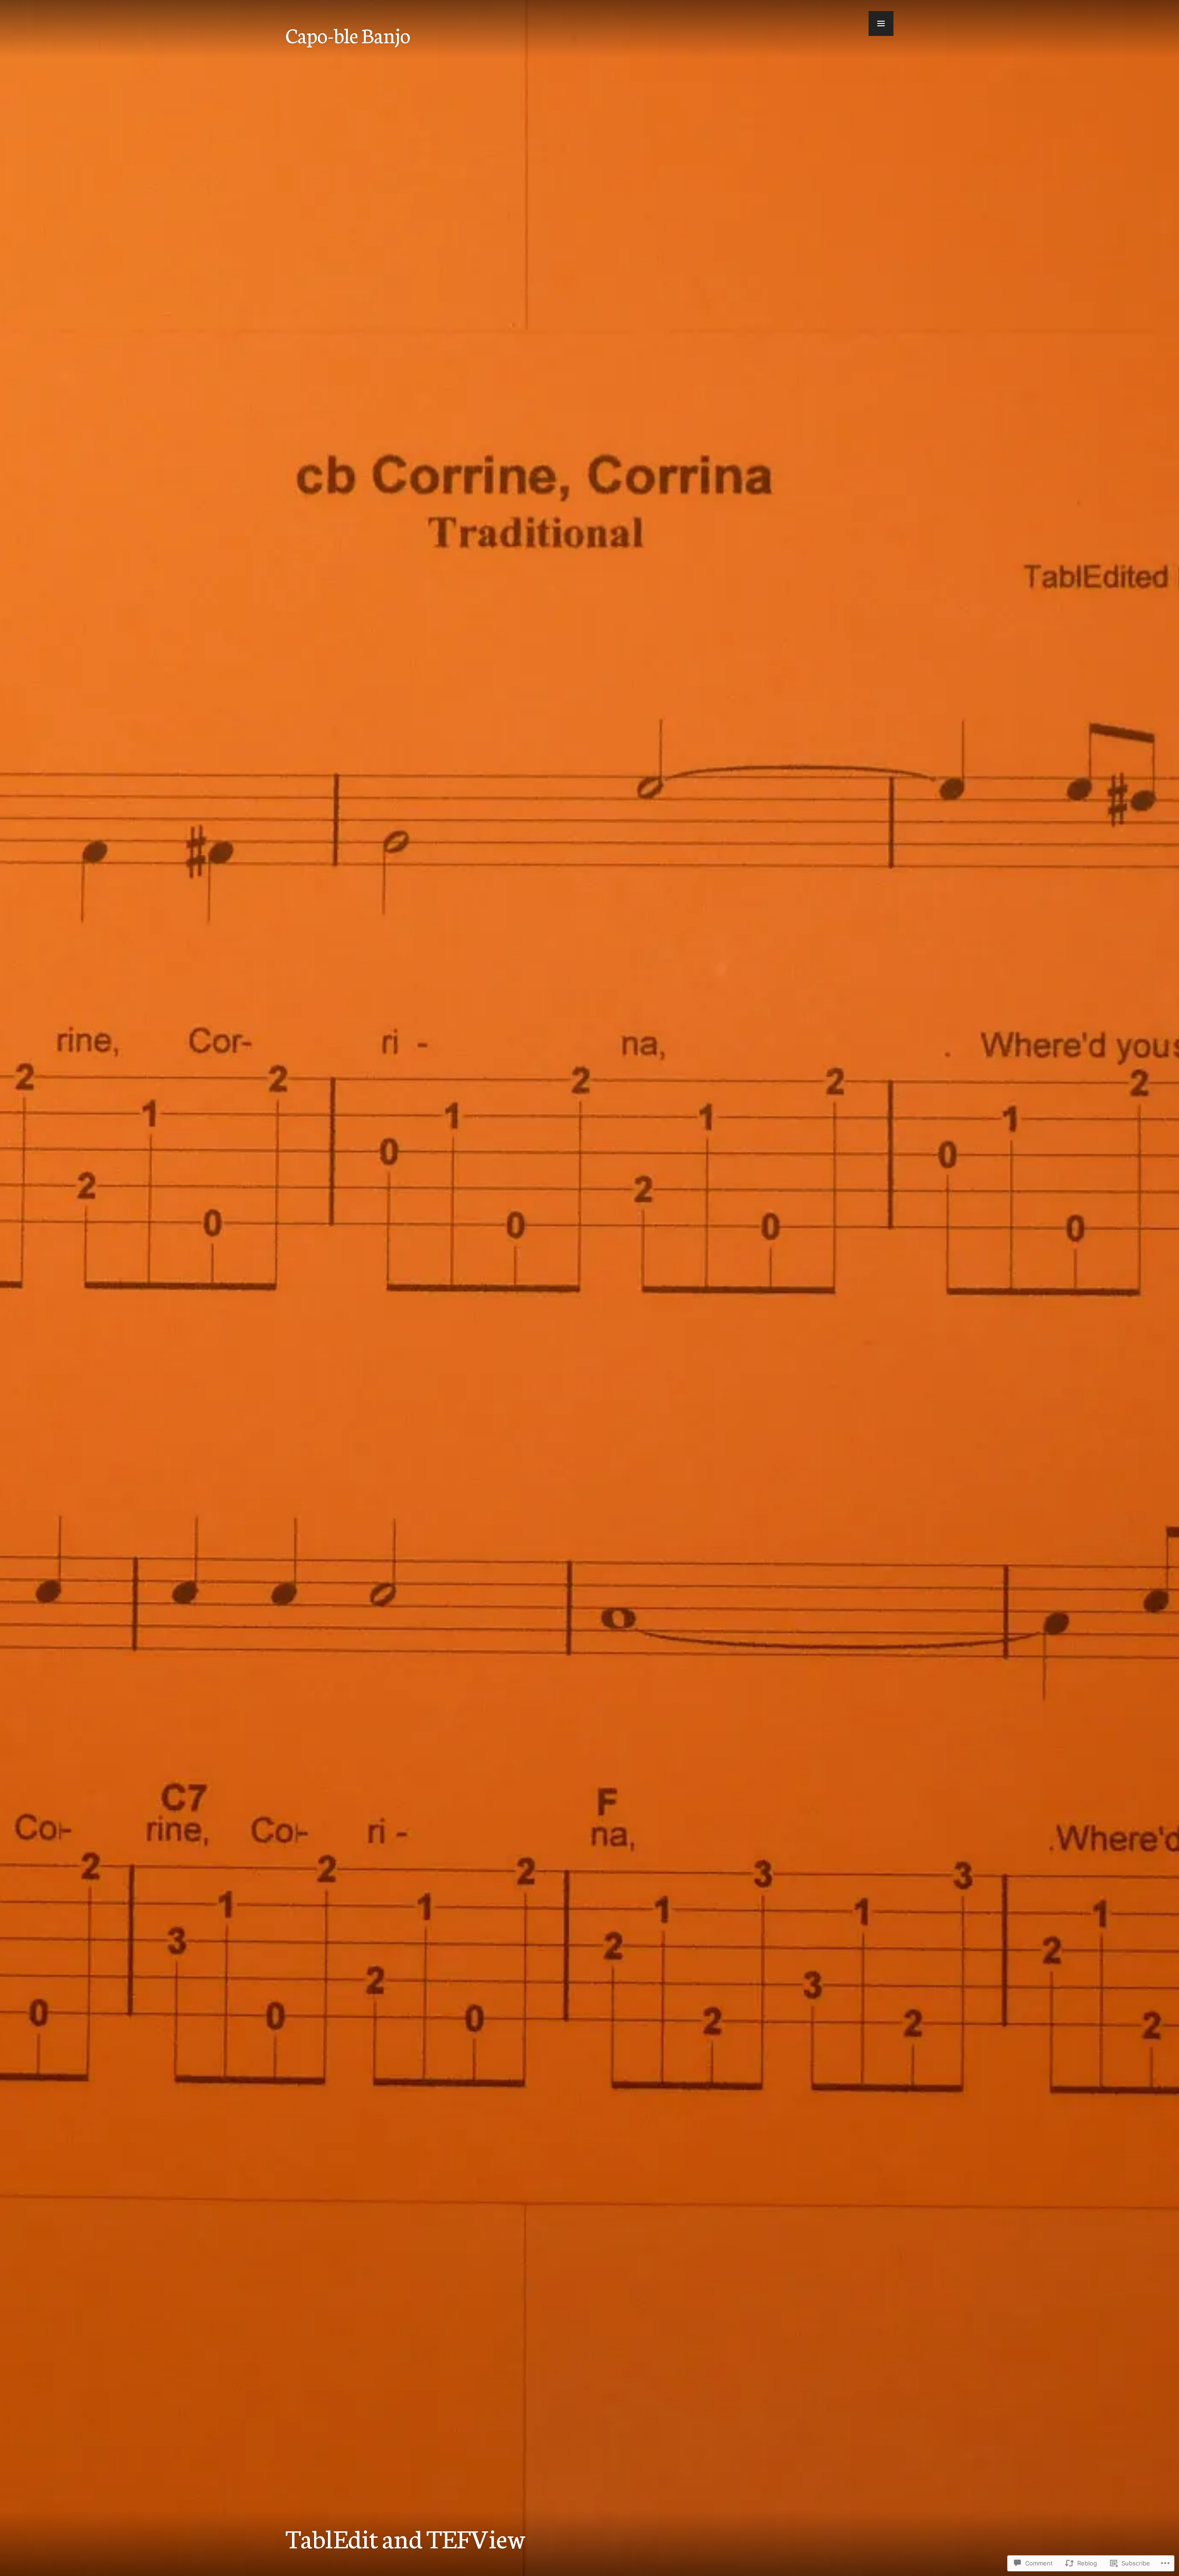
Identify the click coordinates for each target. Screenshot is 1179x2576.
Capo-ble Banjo (348, 35)
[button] (881, 23)
